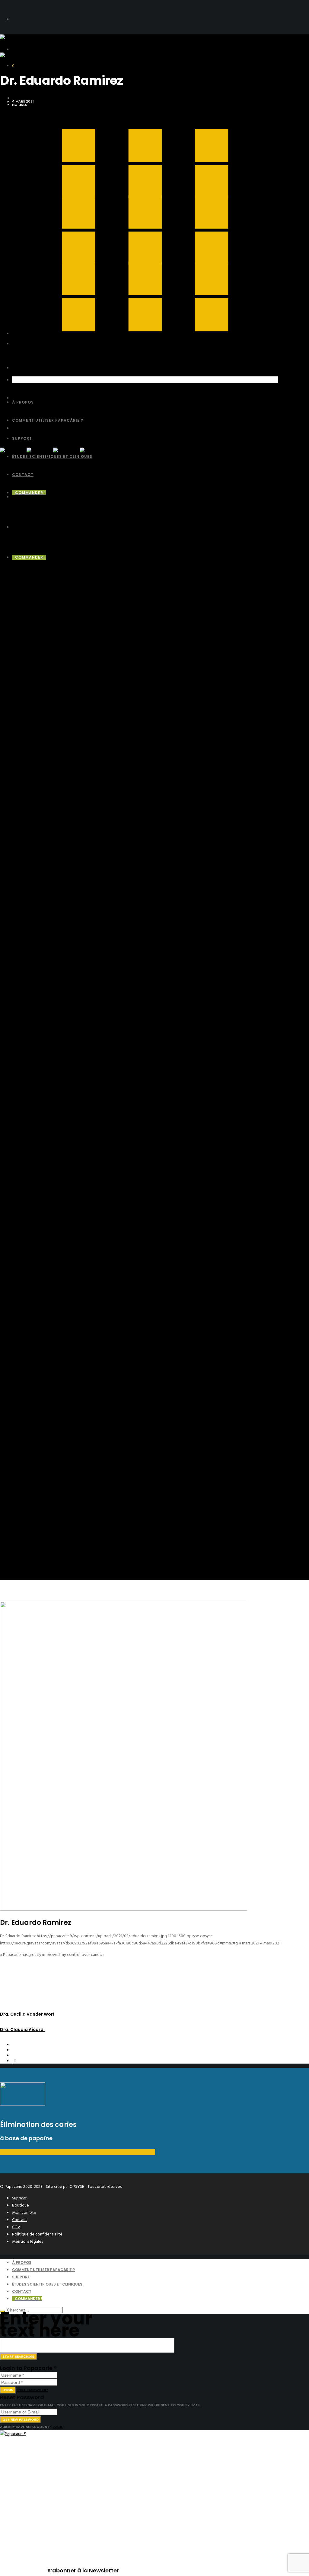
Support (19, 2198)
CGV (16, 2227)
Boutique (21, 2205)
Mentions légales (27, 2241)
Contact (20, 2220)
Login (8, 2390)
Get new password (21, 2419)
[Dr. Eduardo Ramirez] (14, 2045)
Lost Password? (32, 2390)
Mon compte (24, 2212)
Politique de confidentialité (37, 2234)
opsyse (19, 98)
